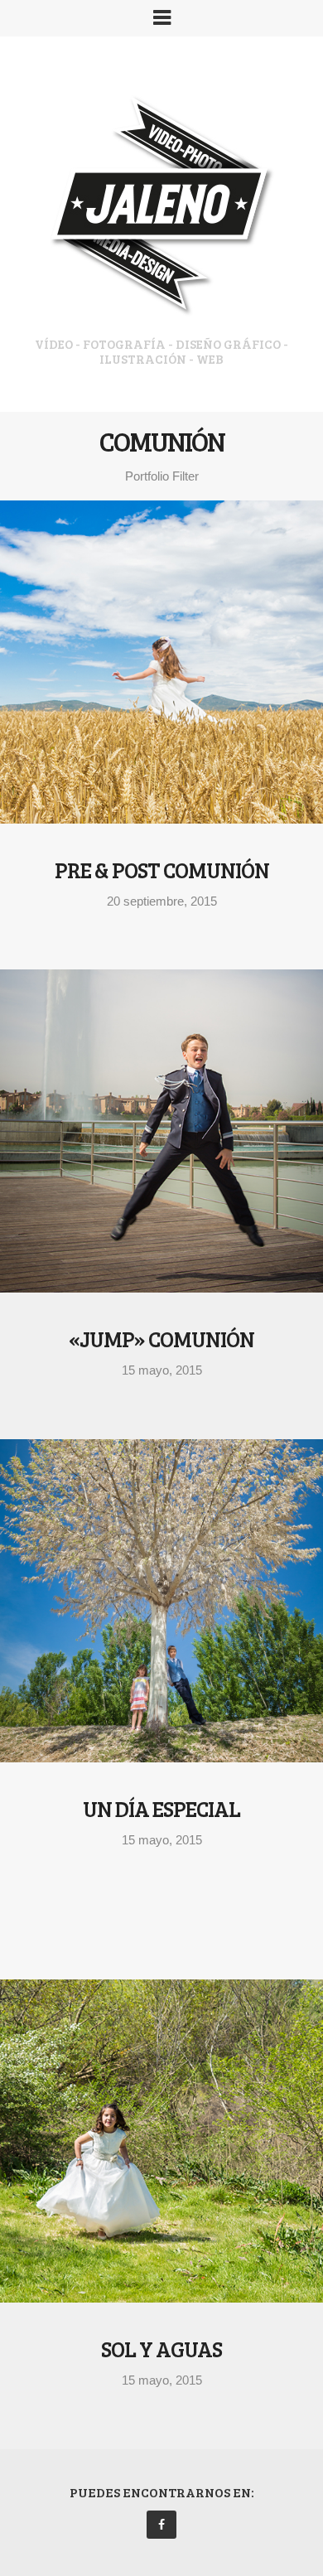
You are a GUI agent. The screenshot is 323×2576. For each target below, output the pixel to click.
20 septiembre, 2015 (162, 901)
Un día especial (161, 1808)
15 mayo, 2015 (162, 1370)
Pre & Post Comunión (162, 870)
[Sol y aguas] (161, 2141)
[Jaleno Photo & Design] (161, 210)
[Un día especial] (161, 1601)
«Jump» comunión (161, 1339)
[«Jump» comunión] (161, 1131)
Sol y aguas (161, 2349)
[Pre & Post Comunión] (161, 662)
